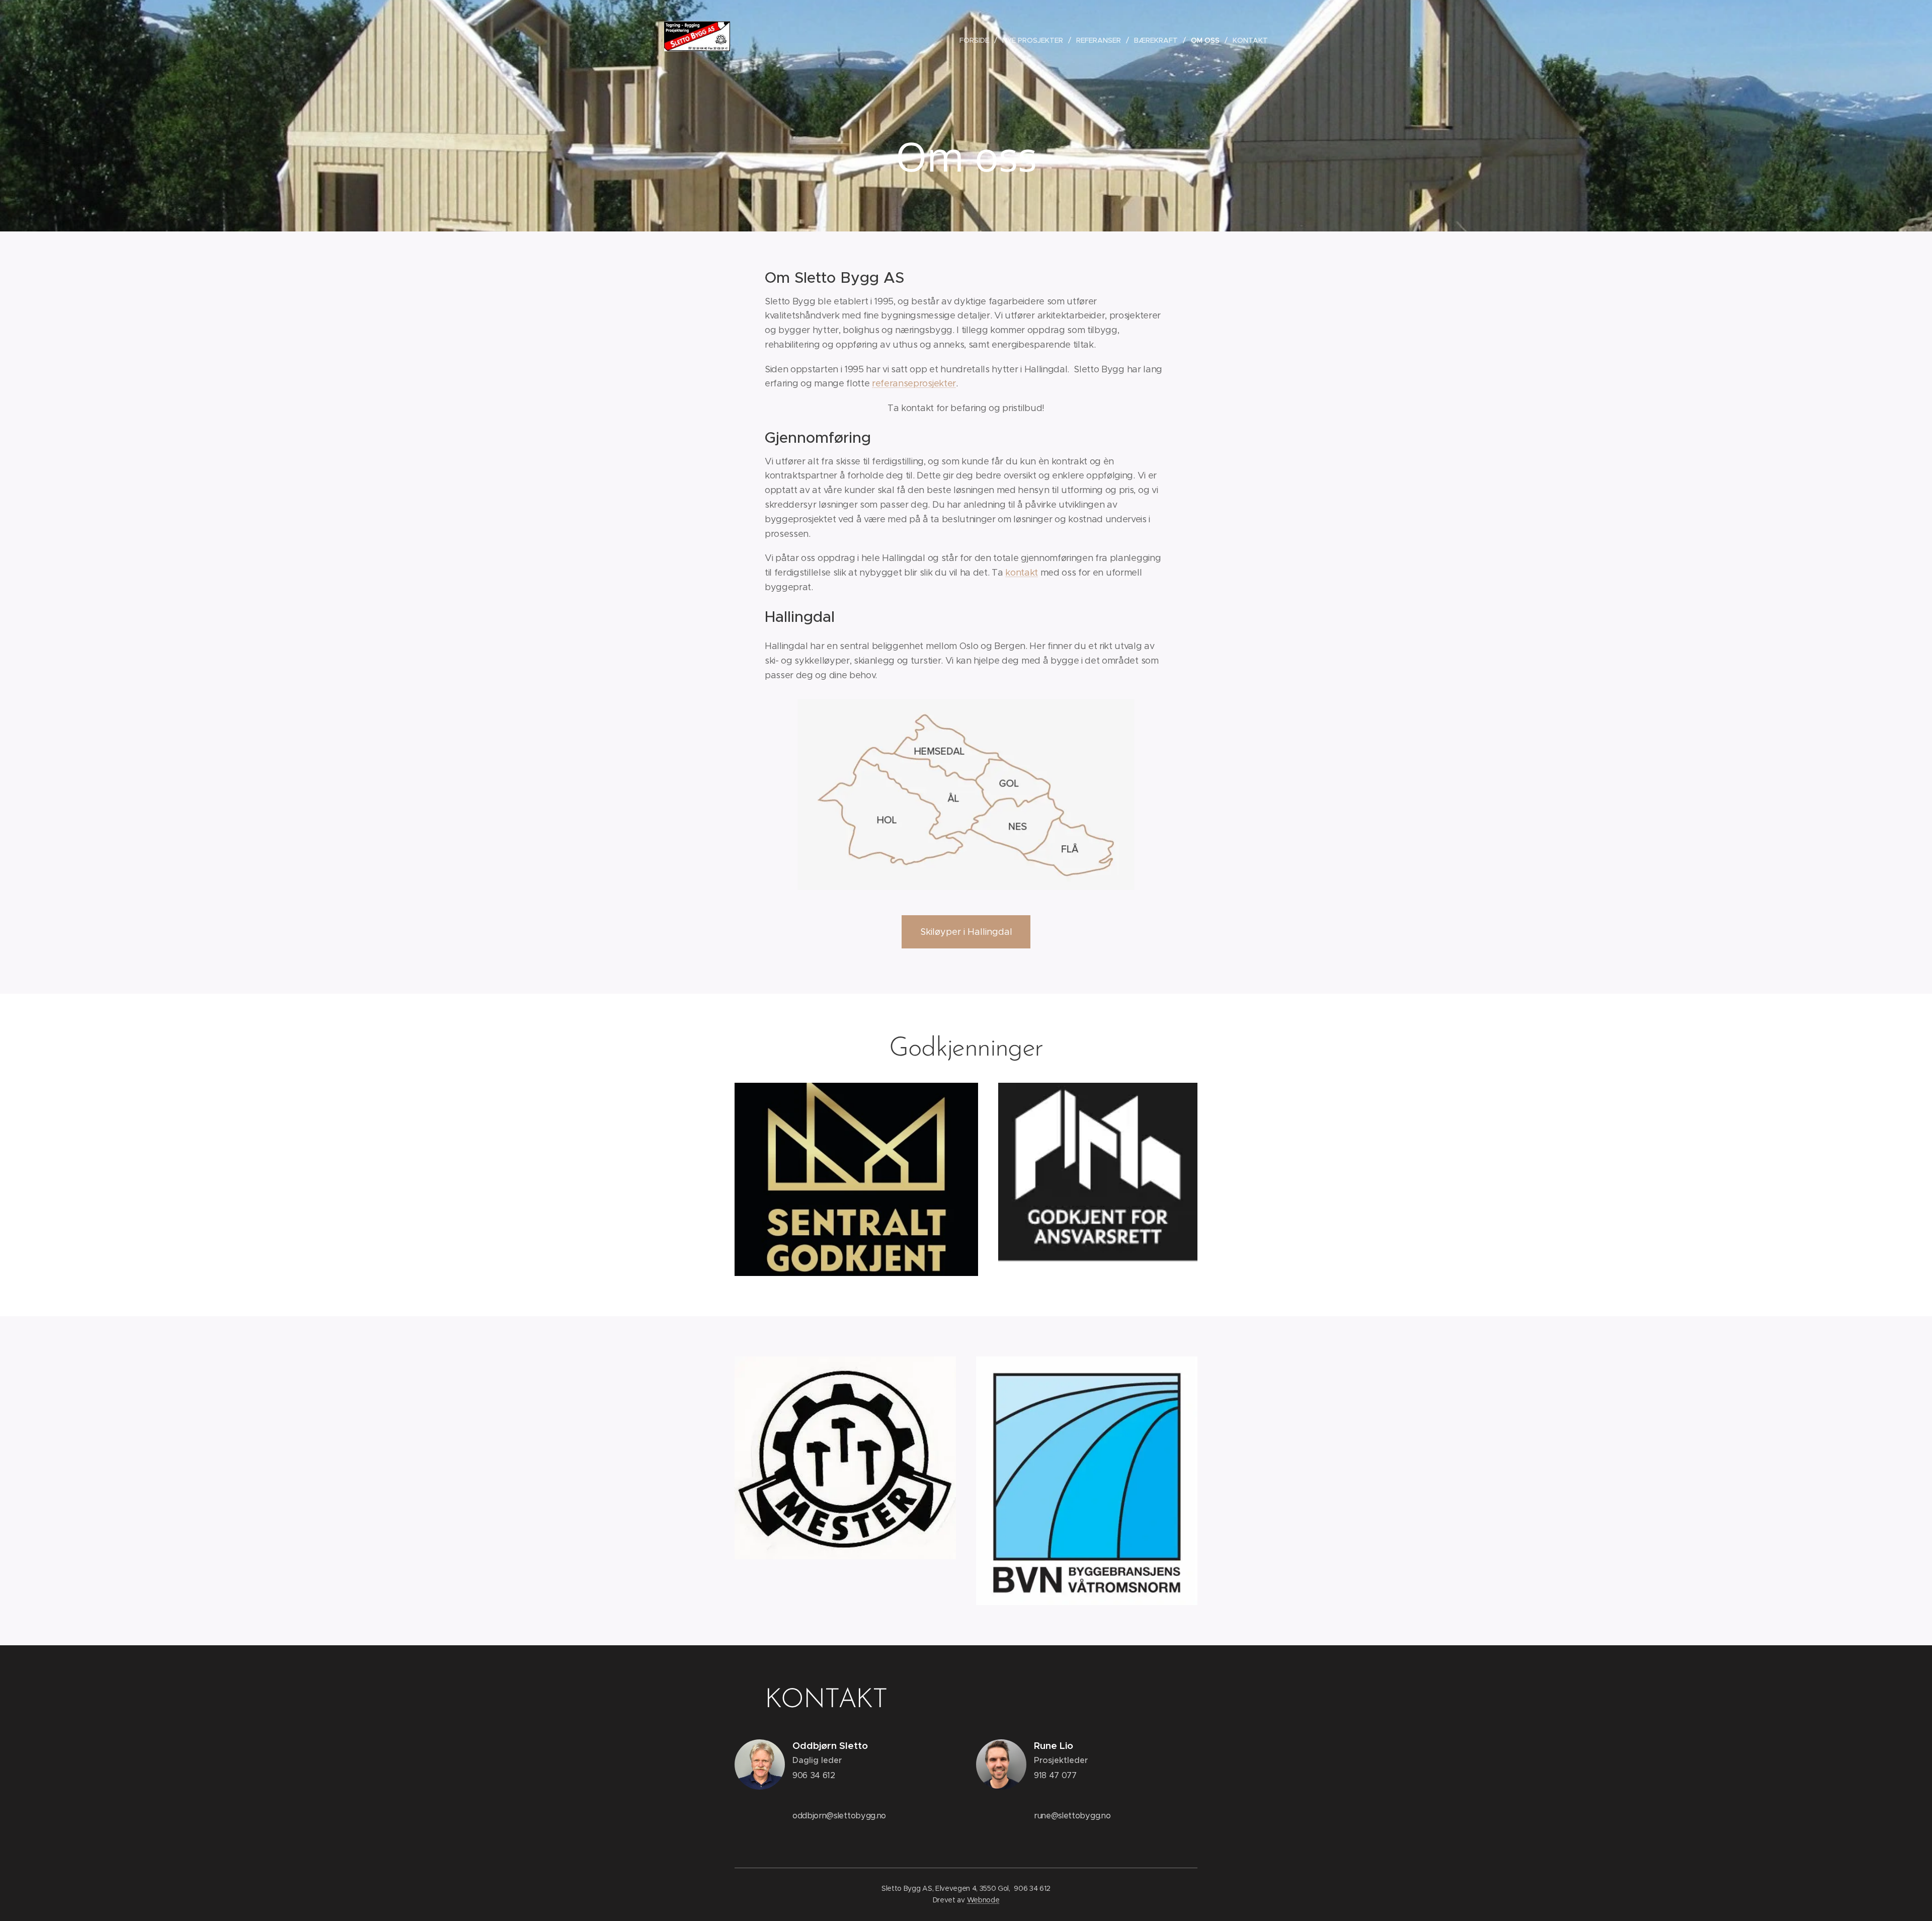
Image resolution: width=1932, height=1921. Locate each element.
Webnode (983, 1900)
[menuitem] (977, 40)
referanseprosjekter (914, 383)
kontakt (1022, 573)
